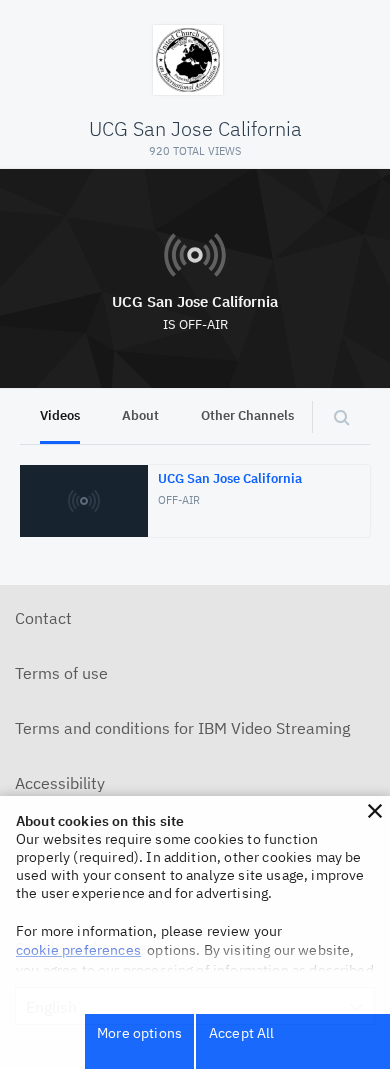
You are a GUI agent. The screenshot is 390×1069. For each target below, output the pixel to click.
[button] (375, 811)
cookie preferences (78, 950)
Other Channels (247, 415)
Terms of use (61, 673)
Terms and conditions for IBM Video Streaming (182, 728)
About (140, 415)
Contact (43, 618)
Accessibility (60, 783)
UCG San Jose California (195, 301)
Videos (60, 415)
